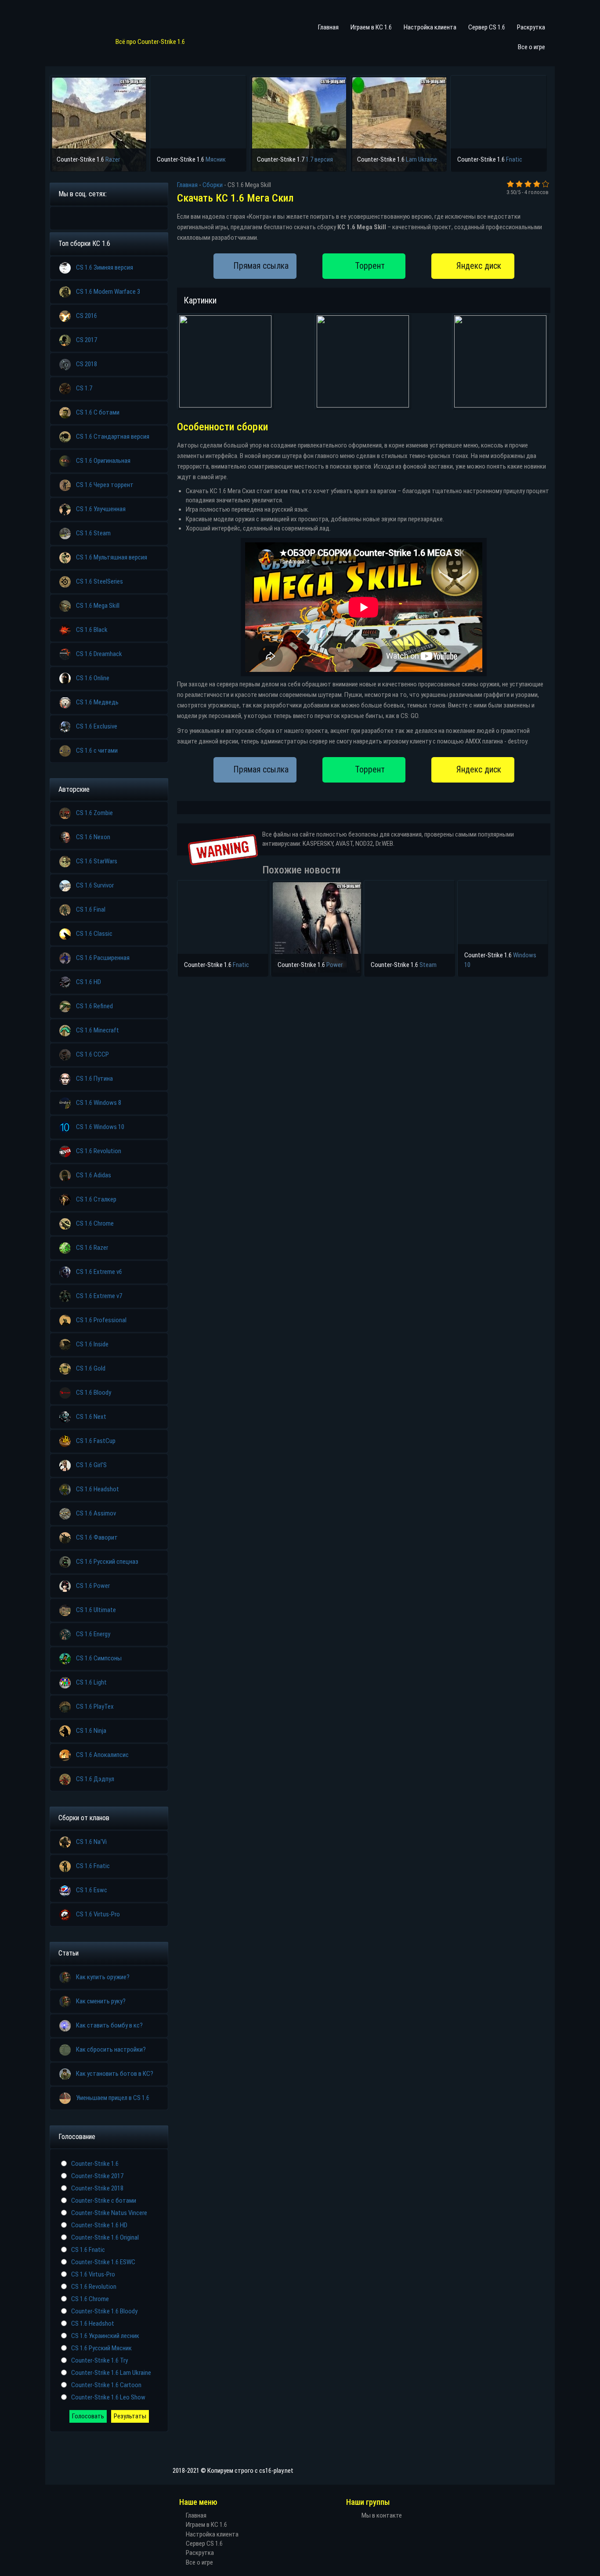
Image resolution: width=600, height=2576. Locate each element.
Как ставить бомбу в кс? (109, 2025)
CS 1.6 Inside (92, 1344)
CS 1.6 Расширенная (103, 958)
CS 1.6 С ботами (98, 412)
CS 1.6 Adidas (94, 1175)
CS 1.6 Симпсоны (99, 1658)
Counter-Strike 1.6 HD (99, 2225)
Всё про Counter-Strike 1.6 (150, 42)
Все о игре (531, 47)
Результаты (130, 2416)
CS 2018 (87, 364)
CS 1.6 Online (93, 678)
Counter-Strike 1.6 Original (105, 2237)
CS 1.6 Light (91, 1682)
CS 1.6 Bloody (94, 1393)
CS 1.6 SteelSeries (99, 581)
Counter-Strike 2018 (97, 2188)
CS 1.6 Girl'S (91, 1465)
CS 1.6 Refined (94, 1006)
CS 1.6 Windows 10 (100, 1127)
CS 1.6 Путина (94, 1079)
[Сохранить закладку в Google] (77, 217)
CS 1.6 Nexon (93, 837)
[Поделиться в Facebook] (64, 217)
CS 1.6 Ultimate (96, 1610)
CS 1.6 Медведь (97, 702)
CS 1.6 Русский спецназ (107, 1562)
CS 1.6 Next (91, 1417)
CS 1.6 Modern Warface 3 (108, 292)
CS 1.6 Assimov (96, 1513)
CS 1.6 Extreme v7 (99, 1296)
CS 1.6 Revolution (99, 1151)
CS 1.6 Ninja (91, 1731)
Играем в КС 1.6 (371, 27)
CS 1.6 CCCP (92, 1054)
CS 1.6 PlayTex (95, 1707)
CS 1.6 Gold (91, 1368)
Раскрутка (531, 27)
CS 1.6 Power (93, 1586)
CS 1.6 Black (92, 630)
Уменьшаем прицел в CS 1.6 (113, 2098)
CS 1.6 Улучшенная (101, 509)
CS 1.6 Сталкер (96, 1199)
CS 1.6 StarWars (97, 861)
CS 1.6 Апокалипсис (102, 1755)
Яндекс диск (479, 266)
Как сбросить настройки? (111, 2049)
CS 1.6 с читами (97, 750)
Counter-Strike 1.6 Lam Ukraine (111, 2373)
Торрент (370, 266)
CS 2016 (87, 316)
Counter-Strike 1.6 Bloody (104, 2311)
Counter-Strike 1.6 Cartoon (106, 2385)
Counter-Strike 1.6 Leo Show (108, 2397)
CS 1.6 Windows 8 (99, 1103)
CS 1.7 (84, 388)
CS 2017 (87, 340)
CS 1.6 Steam (93, 533)
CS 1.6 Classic (94, 934)
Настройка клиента (430, 27)
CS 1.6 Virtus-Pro (98, 1914)
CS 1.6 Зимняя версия (105, 267)
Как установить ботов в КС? (115, 2074)
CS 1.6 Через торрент (105, 485)
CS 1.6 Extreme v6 (99, 1272)
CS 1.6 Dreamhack (99, 654)
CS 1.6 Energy (93, 1634)
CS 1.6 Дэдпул (95, 1779)
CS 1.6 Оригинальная (103, 461)
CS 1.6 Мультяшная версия (112, 557)
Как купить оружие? (103, 1977)
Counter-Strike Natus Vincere (109, 2213)
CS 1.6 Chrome (95, 1223)
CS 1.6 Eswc (92, 1890)
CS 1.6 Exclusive (97, 726)
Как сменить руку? (101, 2001)
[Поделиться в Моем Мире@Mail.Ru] (90, 217)
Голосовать (88, 2416)
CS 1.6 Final (91, 909)
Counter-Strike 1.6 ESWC (103, 2262)
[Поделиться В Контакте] (130, 217)
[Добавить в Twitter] (116, 217)
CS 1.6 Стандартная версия (113, 437)
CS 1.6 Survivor (95, 885)
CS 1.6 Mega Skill (98, 606)
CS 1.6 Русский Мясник (101, 2348)
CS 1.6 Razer (92, 1248)
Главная (328, 27)
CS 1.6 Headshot (98, 1489)
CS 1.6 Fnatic (93, 1866)
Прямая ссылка (261, 266)
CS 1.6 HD (89, 982)
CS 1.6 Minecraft (98, 1030)
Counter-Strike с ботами (104, 2201)
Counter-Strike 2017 (97, 2176)
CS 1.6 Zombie (94, 813)
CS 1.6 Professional (101, 1320)
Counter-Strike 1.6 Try (99, 2360)
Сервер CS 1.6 (487, 27)
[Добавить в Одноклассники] (103, 217)
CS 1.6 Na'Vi (91, 1842)
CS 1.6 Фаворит (97, 1537)
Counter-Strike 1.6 (95, 2164)
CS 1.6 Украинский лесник (105, 2336)
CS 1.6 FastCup (96, 1441)
